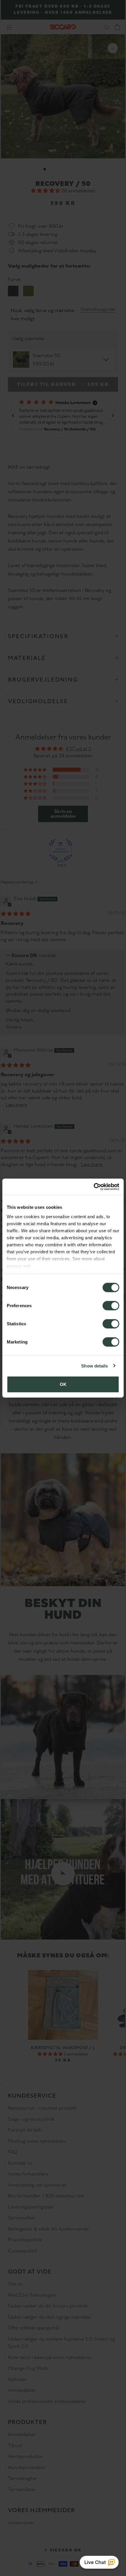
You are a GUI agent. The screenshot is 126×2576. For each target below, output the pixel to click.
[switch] (111, 1306)
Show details (94, 1366)
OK (63, 1384)
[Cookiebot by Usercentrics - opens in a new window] (94, 1187)
